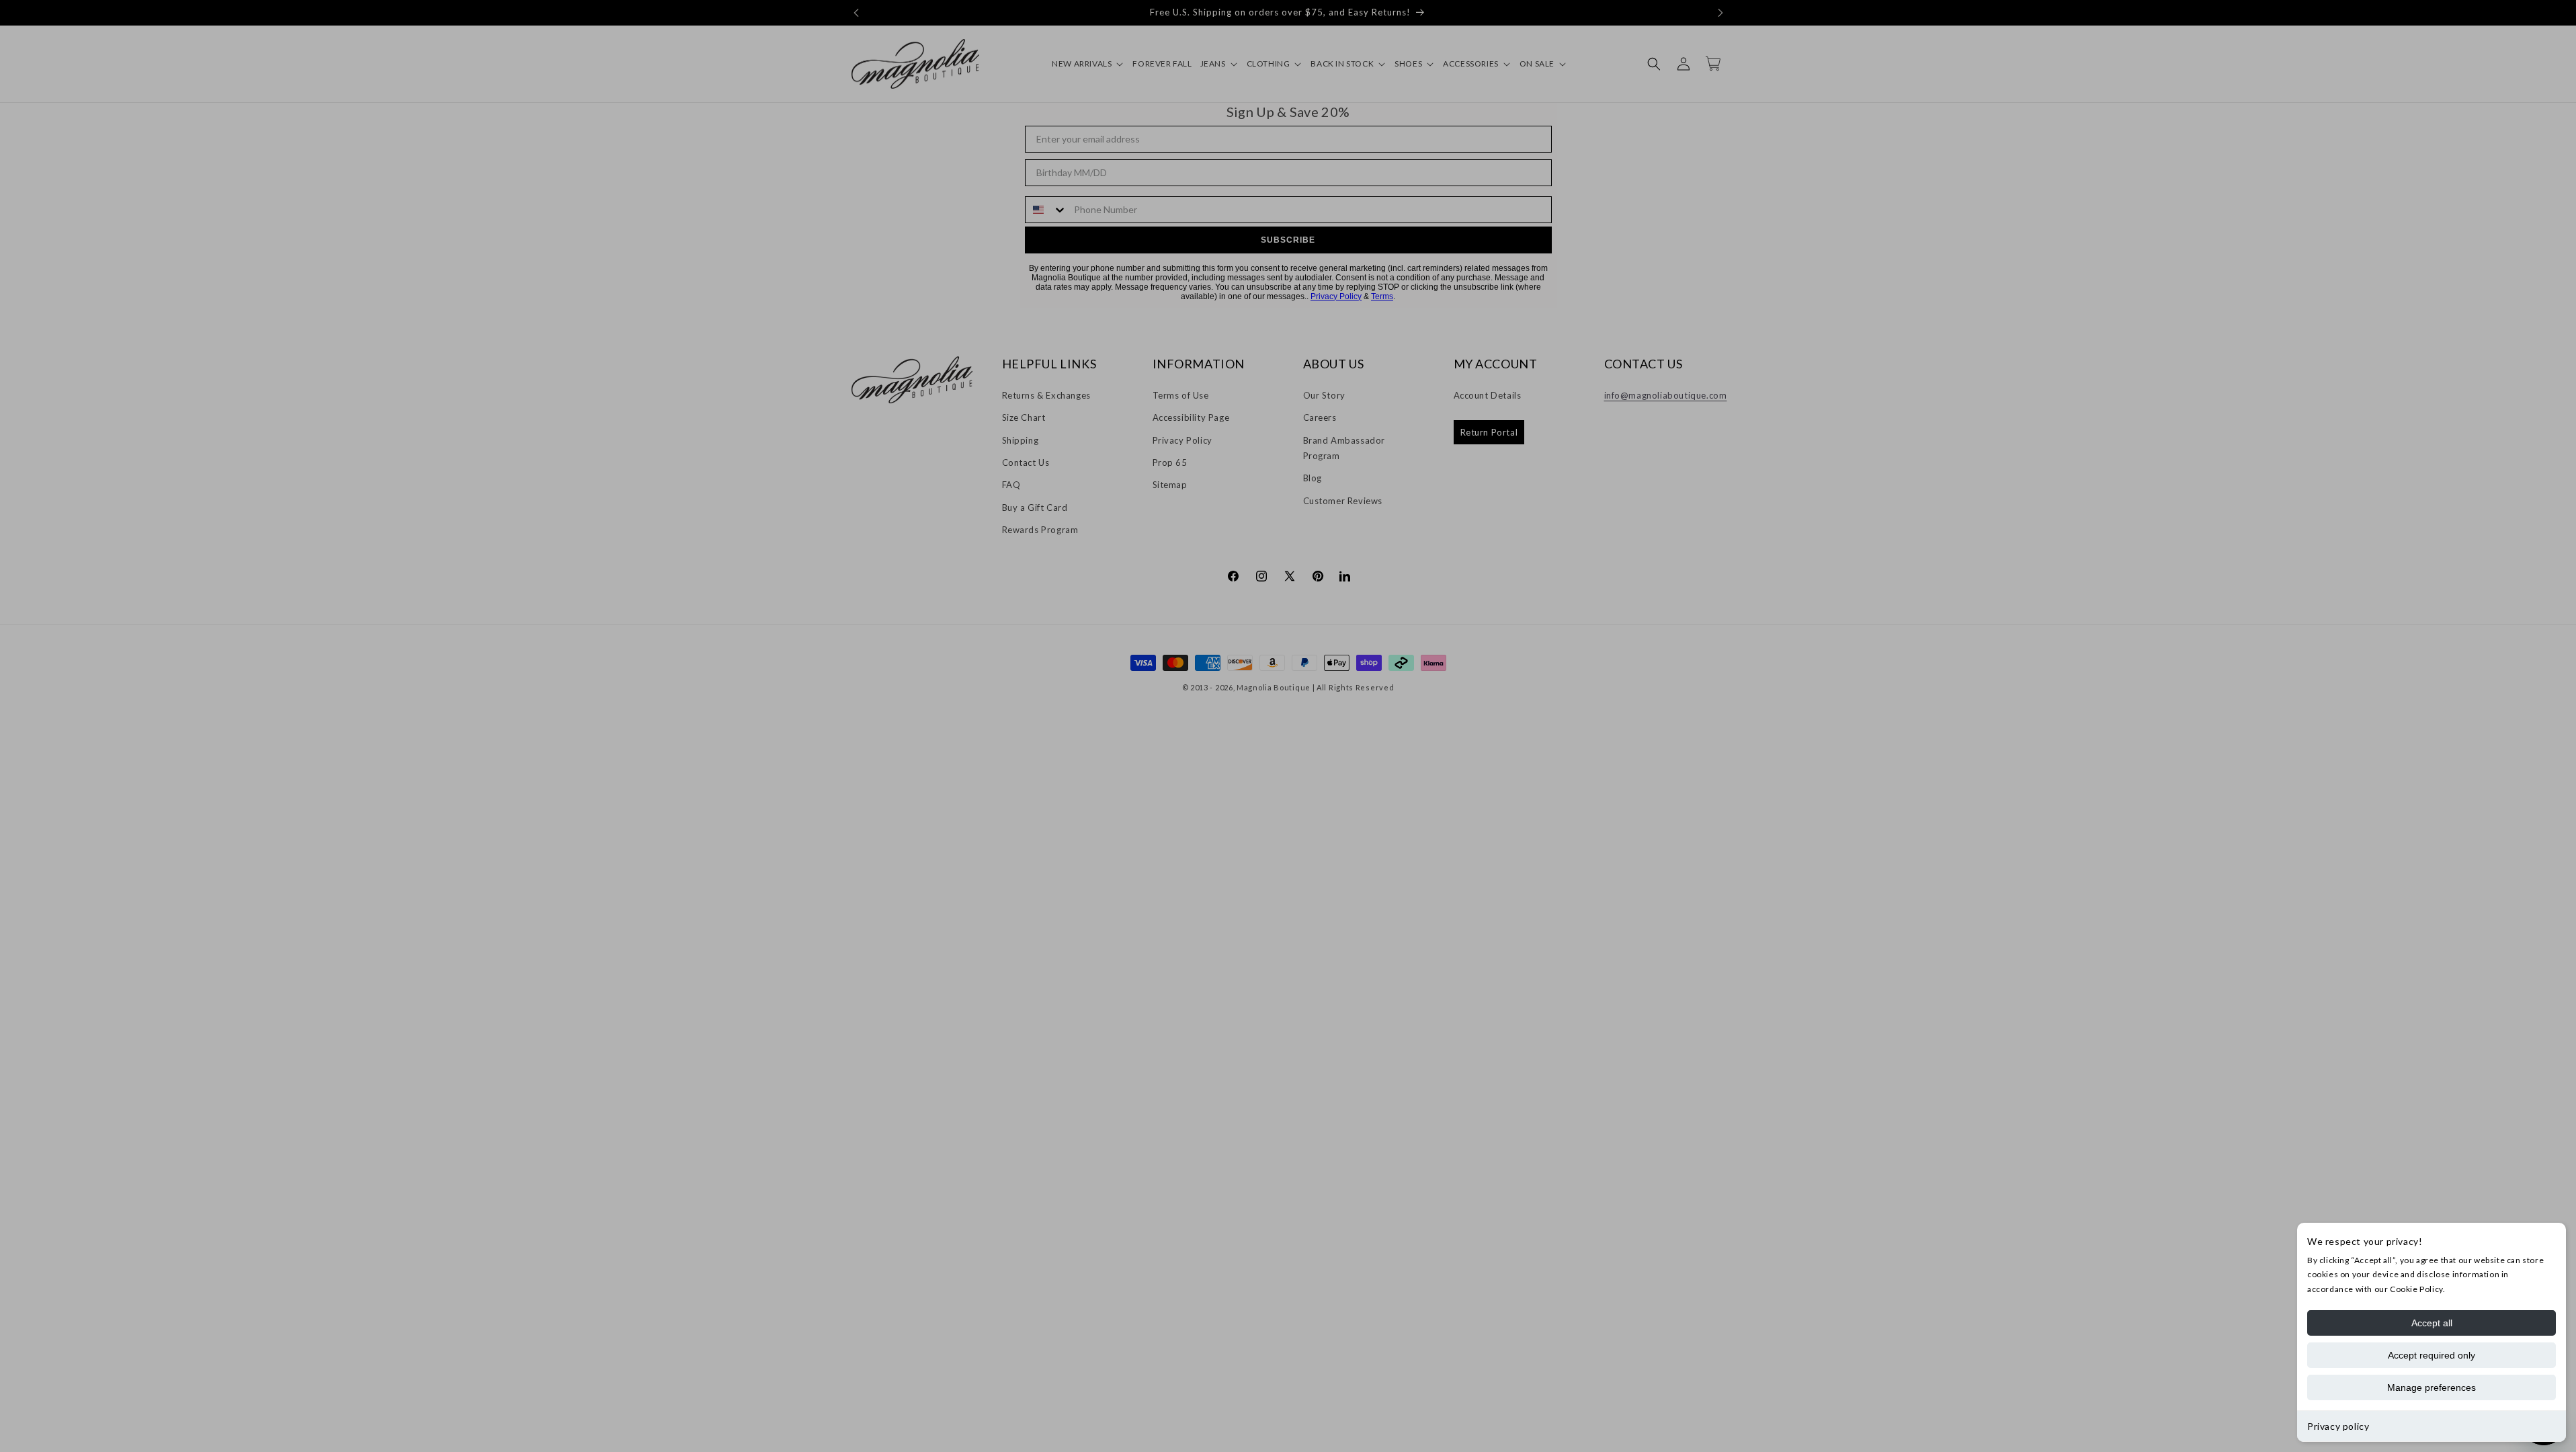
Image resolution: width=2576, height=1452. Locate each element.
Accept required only (2432, 1355)
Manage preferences (2432, 1387)
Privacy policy (2338, 1426)
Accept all (2432, 1323)
